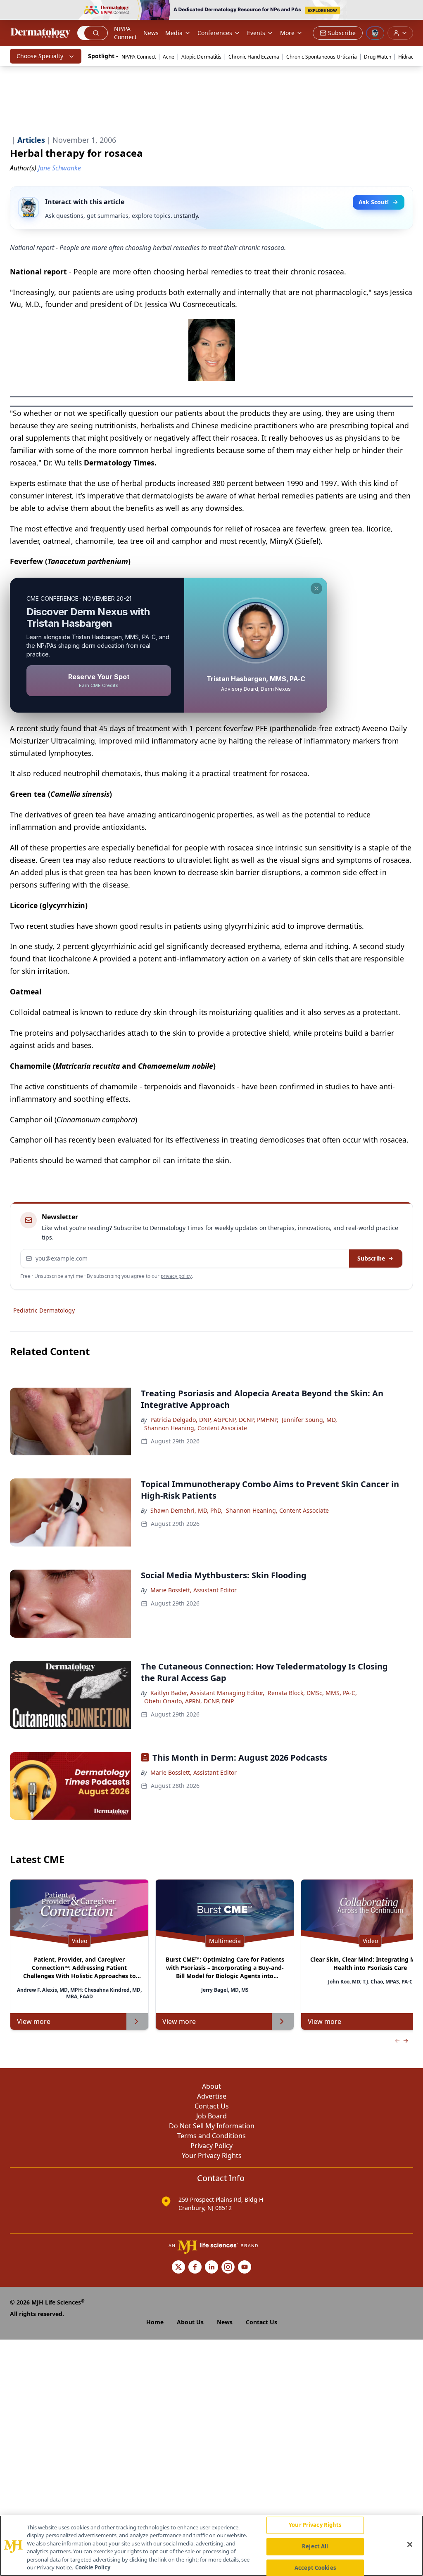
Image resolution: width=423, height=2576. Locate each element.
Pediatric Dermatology (44, 1310)
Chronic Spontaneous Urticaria (322, 57)
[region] (211, 2546)
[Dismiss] (316, 588)
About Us (190, 2322)
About (211, 2086)
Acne (169, 57)
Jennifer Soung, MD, (309, 1420)
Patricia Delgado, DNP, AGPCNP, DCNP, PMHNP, (214, 1420)
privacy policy (176, 1276)
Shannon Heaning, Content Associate (196, 1428)
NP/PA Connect (125, 33)
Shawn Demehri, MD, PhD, (187, 1510)
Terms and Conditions (211, 2136)
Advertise (212, 2096)
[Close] (410, 2545)
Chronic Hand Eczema (254, 57)
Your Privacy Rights (212, 2156)
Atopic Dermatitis (201, 57)
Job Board (211, 2116)
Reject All (315, 2546)
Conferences (215, 33)
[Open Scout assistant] (375, 33)
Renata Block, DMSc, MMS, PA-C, (312, 1693)
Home (155, 2322)
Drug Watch (378, 57)
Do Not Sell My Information (212, 2126)
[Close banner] (412, 11)
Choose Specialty (40, 56)
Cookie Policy (93, 2567)
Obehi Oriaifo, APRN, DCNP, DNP (189, 1701)
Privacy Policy (211, 2146)
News (151, 33)
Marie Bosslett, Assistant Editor (194, 1590)
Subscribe (371, 1258)
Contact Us (212, 2106)
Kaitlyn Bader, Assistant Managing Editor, (207, 1693)
